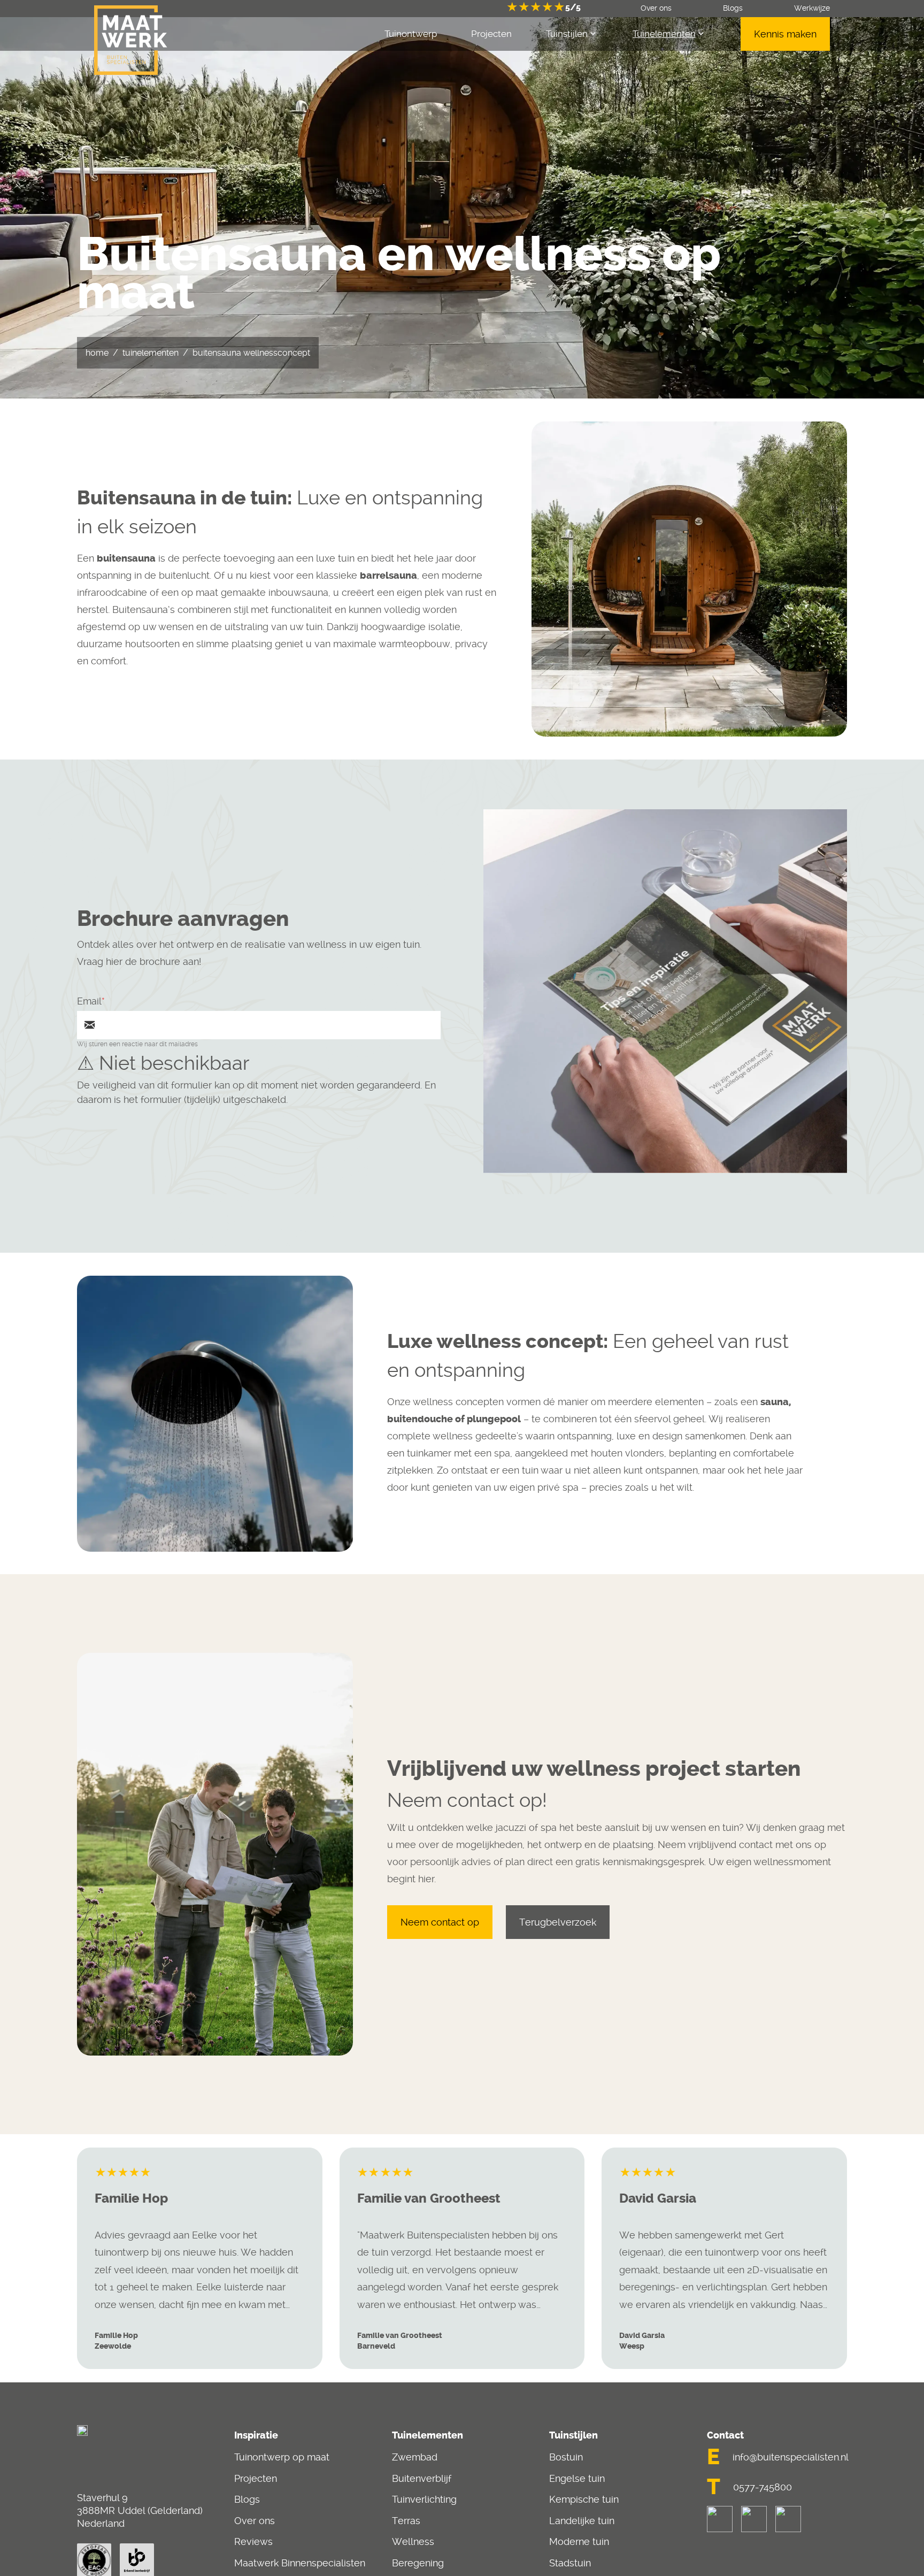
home (97, 353)
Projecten (256, 2478)
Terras (406, 2521)
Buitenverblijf (422, 2478)
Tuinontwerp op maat (282, 2457)
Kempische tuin (584, 2499)
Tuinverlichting (424, 2499)
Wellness (413, 2541)
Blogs (247, 2499)
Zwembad (415, 2457)
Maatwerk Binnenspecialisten (300, 2563)
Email (89, 1001)
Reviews (253, 2541)
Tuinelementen (664, 34)
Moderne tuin (579, 2541)
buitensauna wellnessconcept (251, 353)
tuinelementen (151, 353)
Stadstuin (570, 2563)
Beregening (418, 2563)
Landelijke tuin (582, 2521)
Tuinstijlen (567, 34)
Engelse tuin (577, 2478)
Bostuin (566, 2457)
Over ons (255, 2521)
